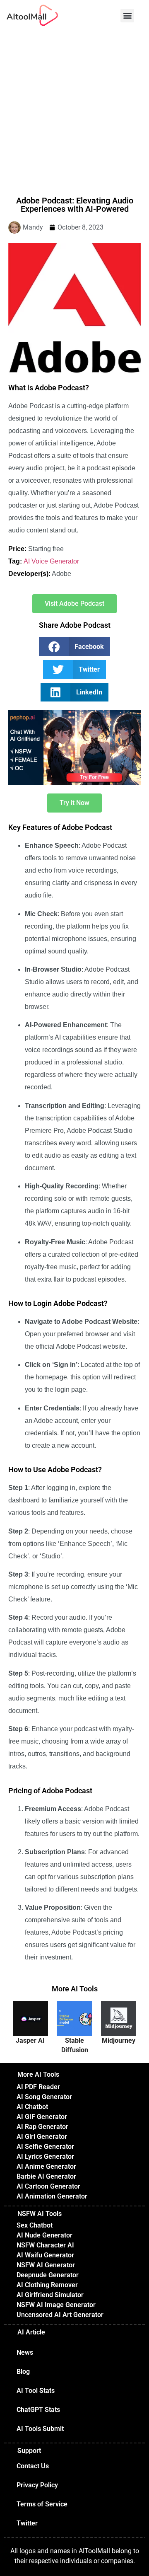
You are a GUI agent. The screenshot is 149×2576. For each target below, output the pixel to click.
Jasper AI (30, 2040)
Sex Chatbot (35, 2225)
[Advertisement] (74, 109)
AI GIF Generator (42, 2117)
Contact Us (33, 2466)
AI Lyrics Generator (45, 2156)
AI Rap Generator (42, 2127)
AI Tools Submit (40, 2429)
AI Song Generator (44, 2097)
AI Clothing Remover (47, 2285)
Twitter (27, 2523)
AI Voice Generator (51, 561)
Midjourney (119, 2040)
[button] (127, 16)
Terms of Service (42, 2504)
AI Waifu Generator (45, 2255)
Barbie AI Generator (46, 2176)
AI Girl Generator (42, 2137)
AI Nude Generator (44, 2235)
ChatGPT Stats (38, 2410)
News (25, 2352)
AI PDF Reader (38, 2087)
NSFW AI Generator (46, 2265)
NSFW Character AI (45, 2245)
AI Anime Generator (46, 2166)
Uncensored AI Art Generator (60, 2315)
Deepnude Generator (48, 2275)
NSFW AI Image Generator (56, 2305)
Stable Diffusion (75, 2045)
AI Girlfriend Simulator (50, 2295)
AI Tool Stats (36, 2391)
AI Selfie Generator (45, 2147)
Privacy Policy (37, 2485)
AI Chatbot (32, 2107)
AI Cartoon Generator (48, 2186)
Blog (23, 2372)
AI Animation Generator (52, 2196)
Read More (30, 2023)
